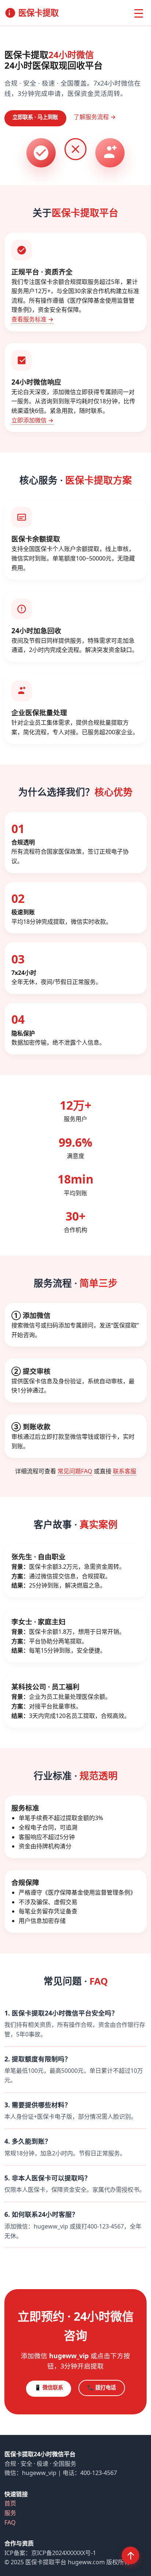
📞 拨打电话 (102, 2387)
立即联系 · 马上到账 (35, 117)
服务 (10, 2513)
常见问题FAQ (75, 1471)
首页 (10, 2503)
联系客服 (125, 1471)
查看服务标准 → (32, 319)
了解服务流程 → (95, 117)
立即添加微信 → (32, 420)
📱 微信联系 (49, 2387)
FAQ (10, 2522)
